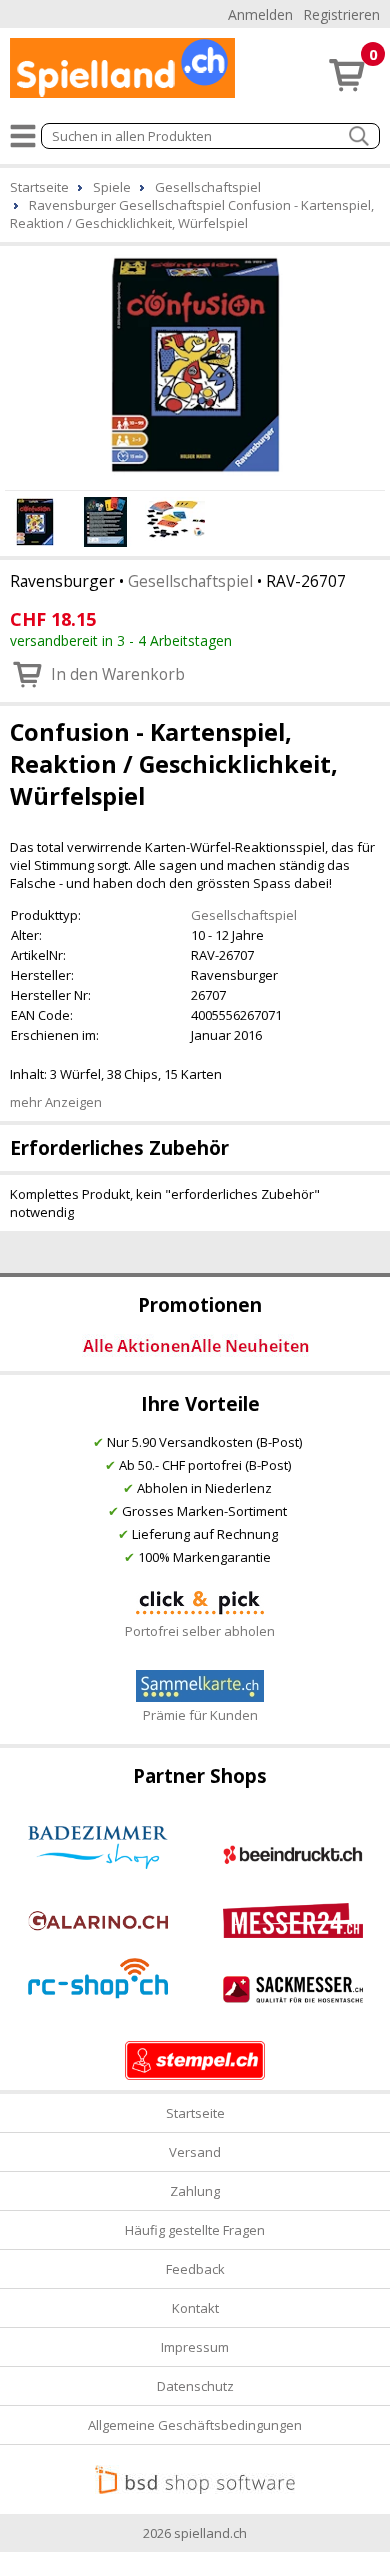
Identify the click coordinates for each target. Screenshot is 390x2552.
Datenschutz (195, 2386)
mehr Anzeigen (56, 1102)
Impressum (195, 2347)
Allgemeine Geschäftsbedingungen (195, 2425)
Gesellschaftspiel (190, 581)
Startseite (195, 2113)
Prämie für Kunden (200, 1715)
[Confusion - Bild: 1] (195, 365)
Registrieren (341, 14)
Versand (195, 2152)
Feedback (195, 2269)
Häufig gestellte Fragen (195, 2230)
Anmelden (260, 14)
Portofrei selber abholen (200, 1631)
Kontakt (195, 2308)
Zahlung (195, 2191)
